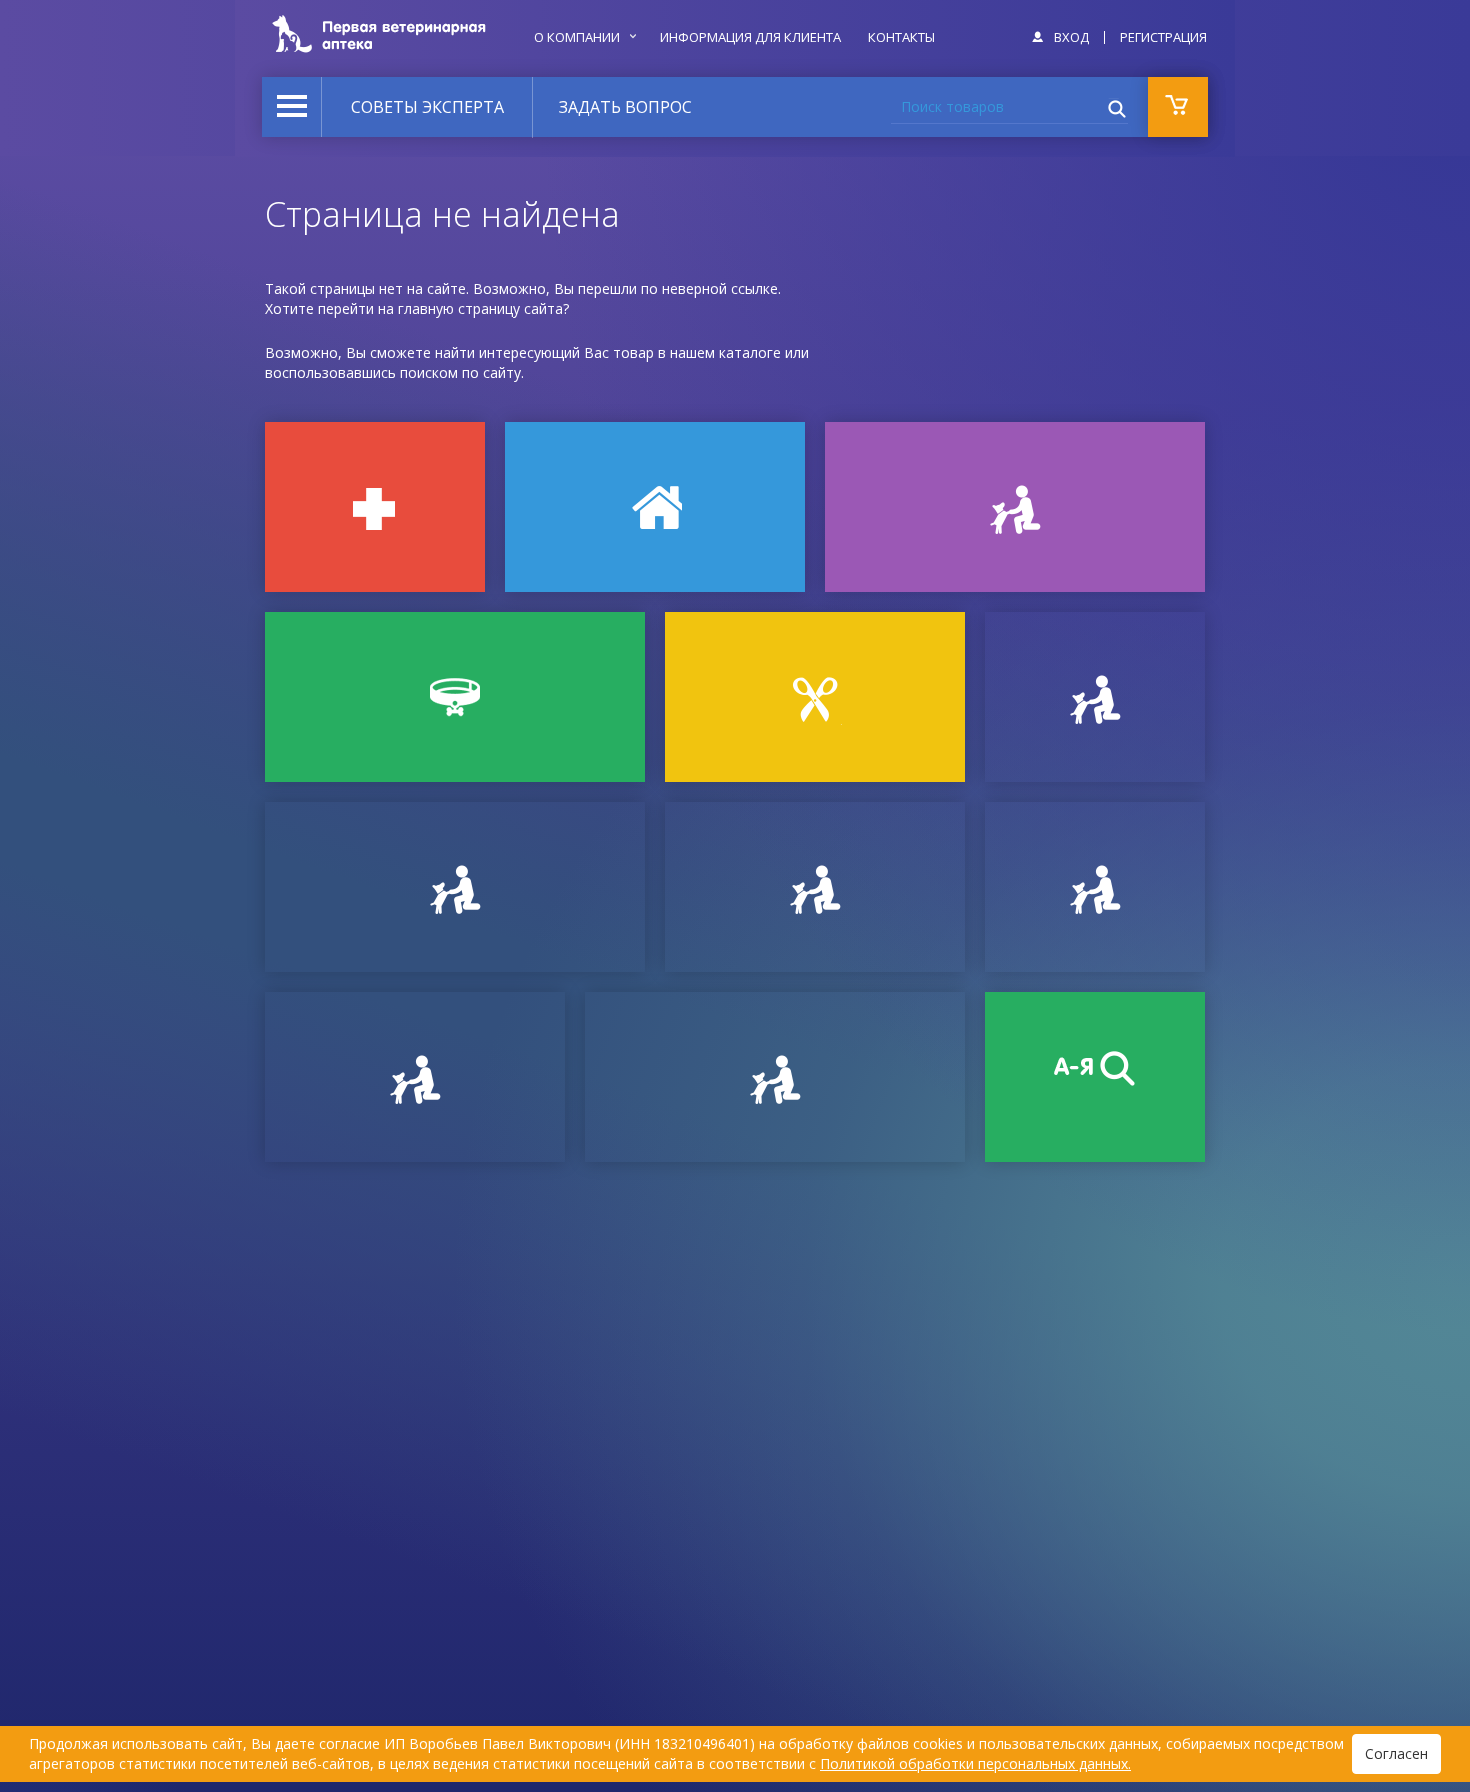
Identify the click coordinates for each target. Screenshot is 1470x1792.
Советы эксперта (427, 107)
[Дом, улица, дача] (655, 507)
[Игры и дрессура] (1015, 507)
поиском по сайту (460, 372)
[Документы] (1095, 697)
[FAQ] (775, 1077)
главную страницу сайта (480, 308)
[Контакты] (815, 887)
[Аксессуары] (455, 697)
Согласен (1396, 1753)
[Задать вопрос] (455, 887)
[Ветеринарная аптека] (375, 507)
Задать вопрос (625, 107)
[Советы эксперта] (415, 1077)
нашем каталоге (725, 352)
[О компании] (1095, 887)
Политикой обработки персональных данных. (975, 1763)
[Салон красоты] (815, 697)
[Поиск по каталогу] (1095, 1077)
